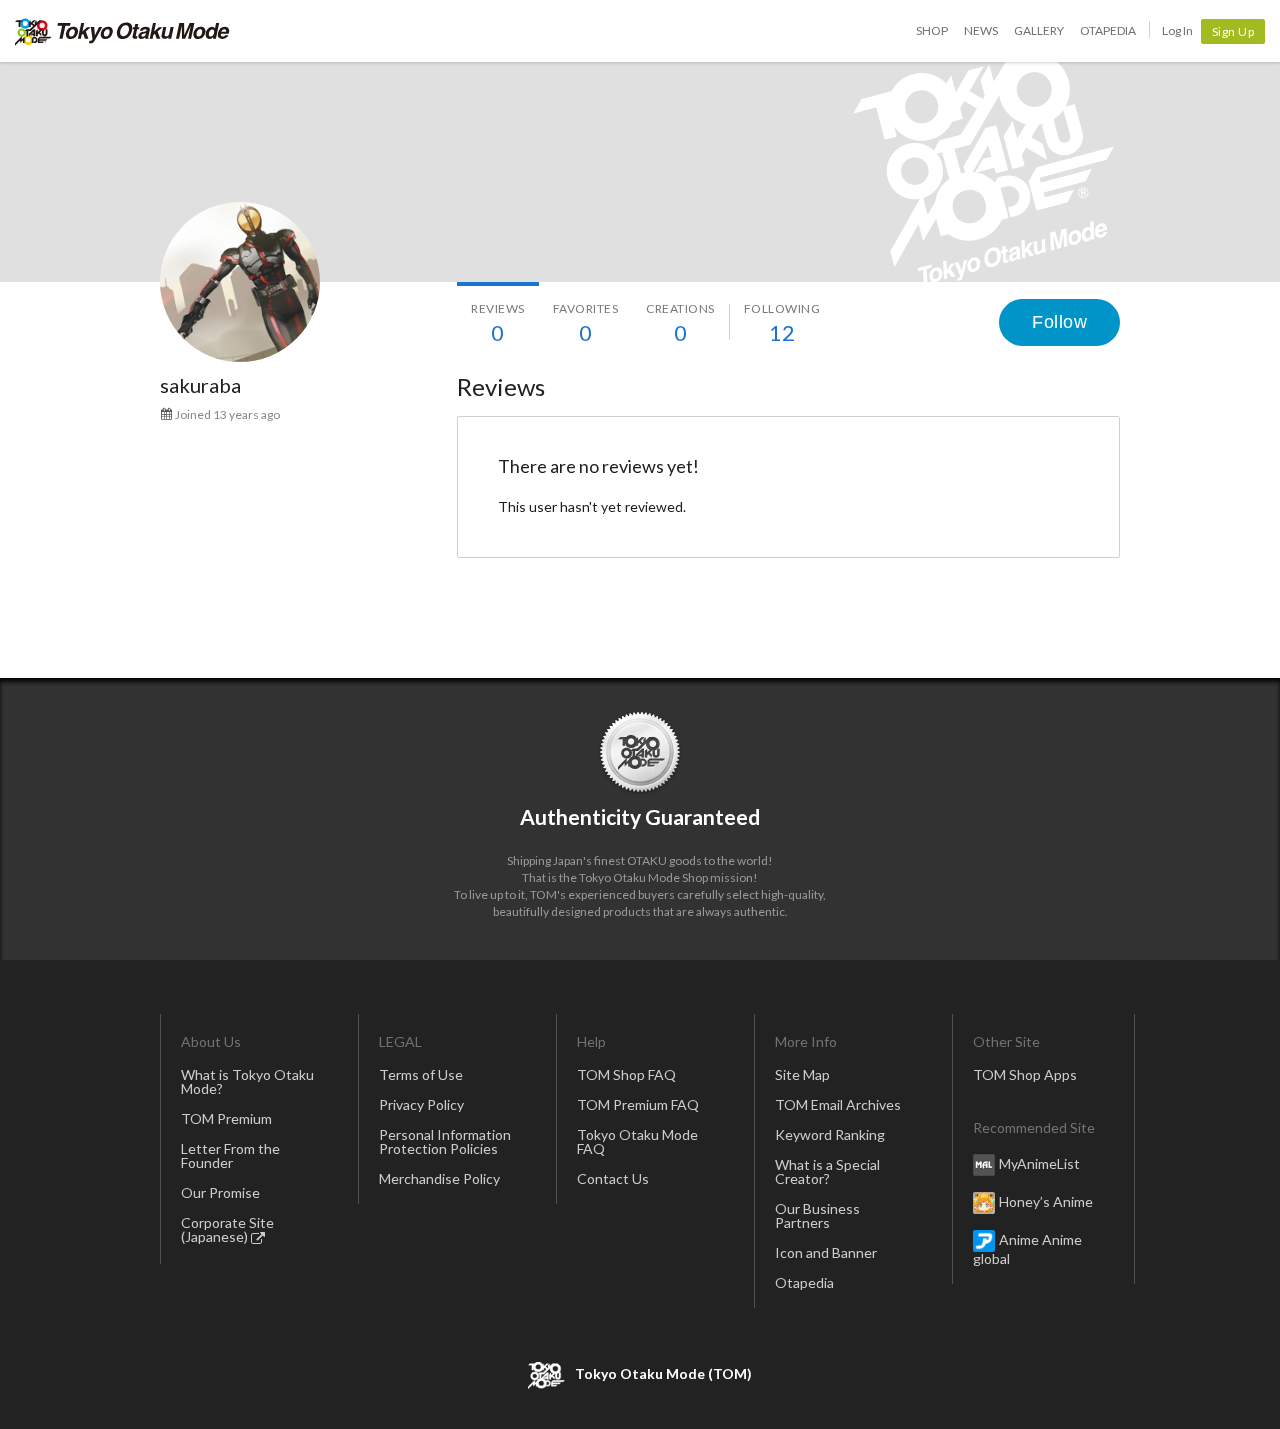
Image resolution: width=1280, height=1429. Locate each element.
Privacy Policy (421, 1104)
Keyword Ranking (830, 1134)
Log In (1177, 30)
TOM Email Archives (838, 1104)
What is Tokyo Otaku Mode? (247, 1081)
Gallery (1039, 30)
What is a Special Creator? (827, 1171)
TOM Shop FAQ (626, 1074)
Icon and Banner (826, 1252)
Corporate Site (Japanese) (227, 1229)
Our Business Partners (817, 1215)
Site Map (802, 1074)
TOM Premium (226, 1118)
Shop (932, 30)
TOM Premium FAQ (638, 1104)
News (981, 30)
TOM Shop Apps (1025, 1074)
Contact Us (613, 1178)
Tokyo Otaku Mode (122, 31)
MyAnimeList (1039, 1163)
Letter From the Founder (230, 1155)
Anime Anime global (1027, 1249)
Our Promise (220, 1192)
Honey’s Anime (1046, 1201)
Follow (1059, 322)
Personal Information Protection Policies (445, 1141)
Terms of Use (421, 1074)
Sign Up (1233, 31)
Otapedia (1108, 30)
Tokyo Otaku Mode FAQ (637, 1141)
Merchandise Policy (439, 1178)
